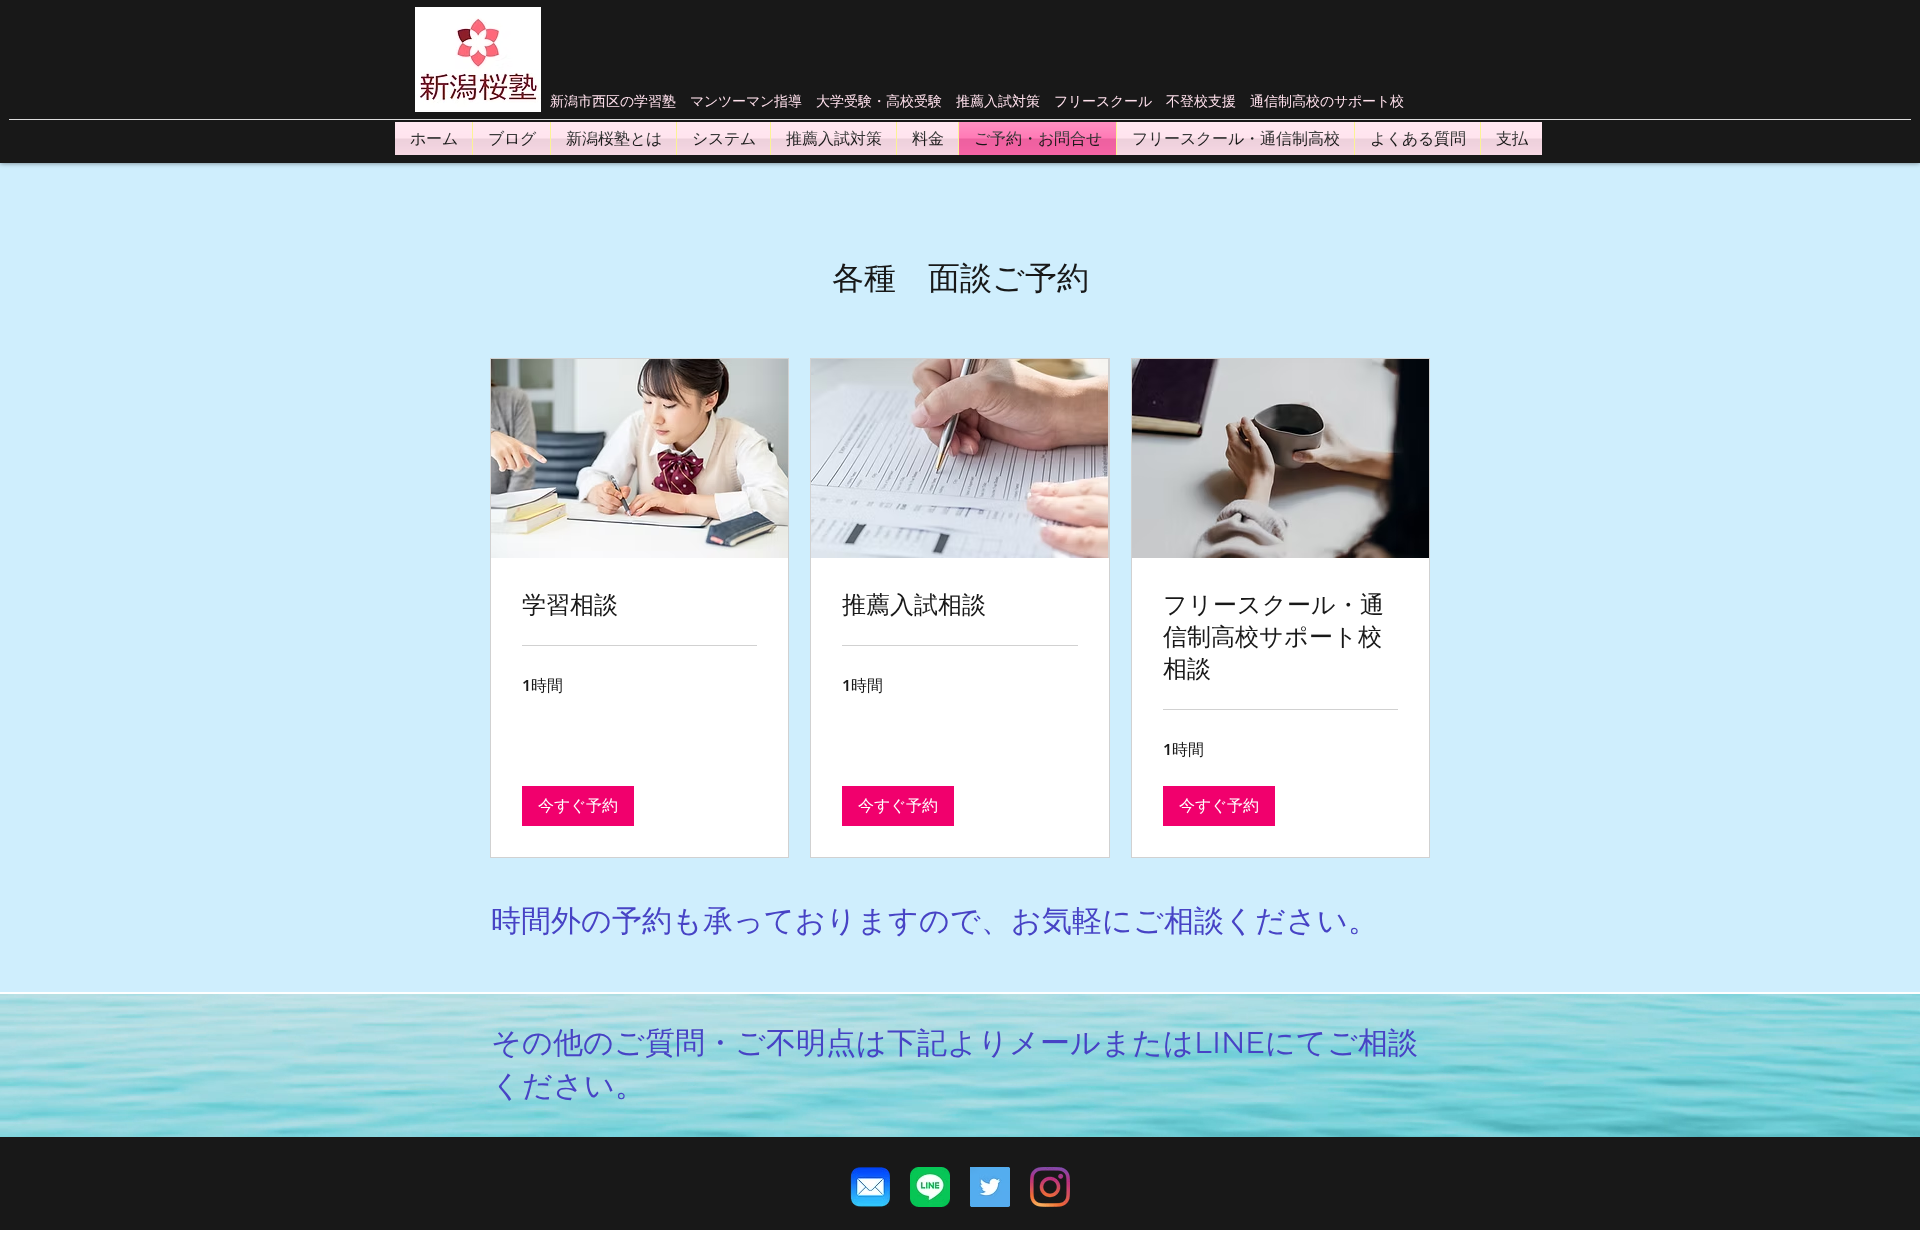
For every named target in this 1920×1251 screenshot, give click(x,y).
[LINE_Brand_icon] (930, 1187)
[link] (639, 605)
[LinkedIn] (1050, 1187)
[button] (578, 806)
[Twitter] (990, 1187)
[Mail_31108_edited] (870, 1187)
